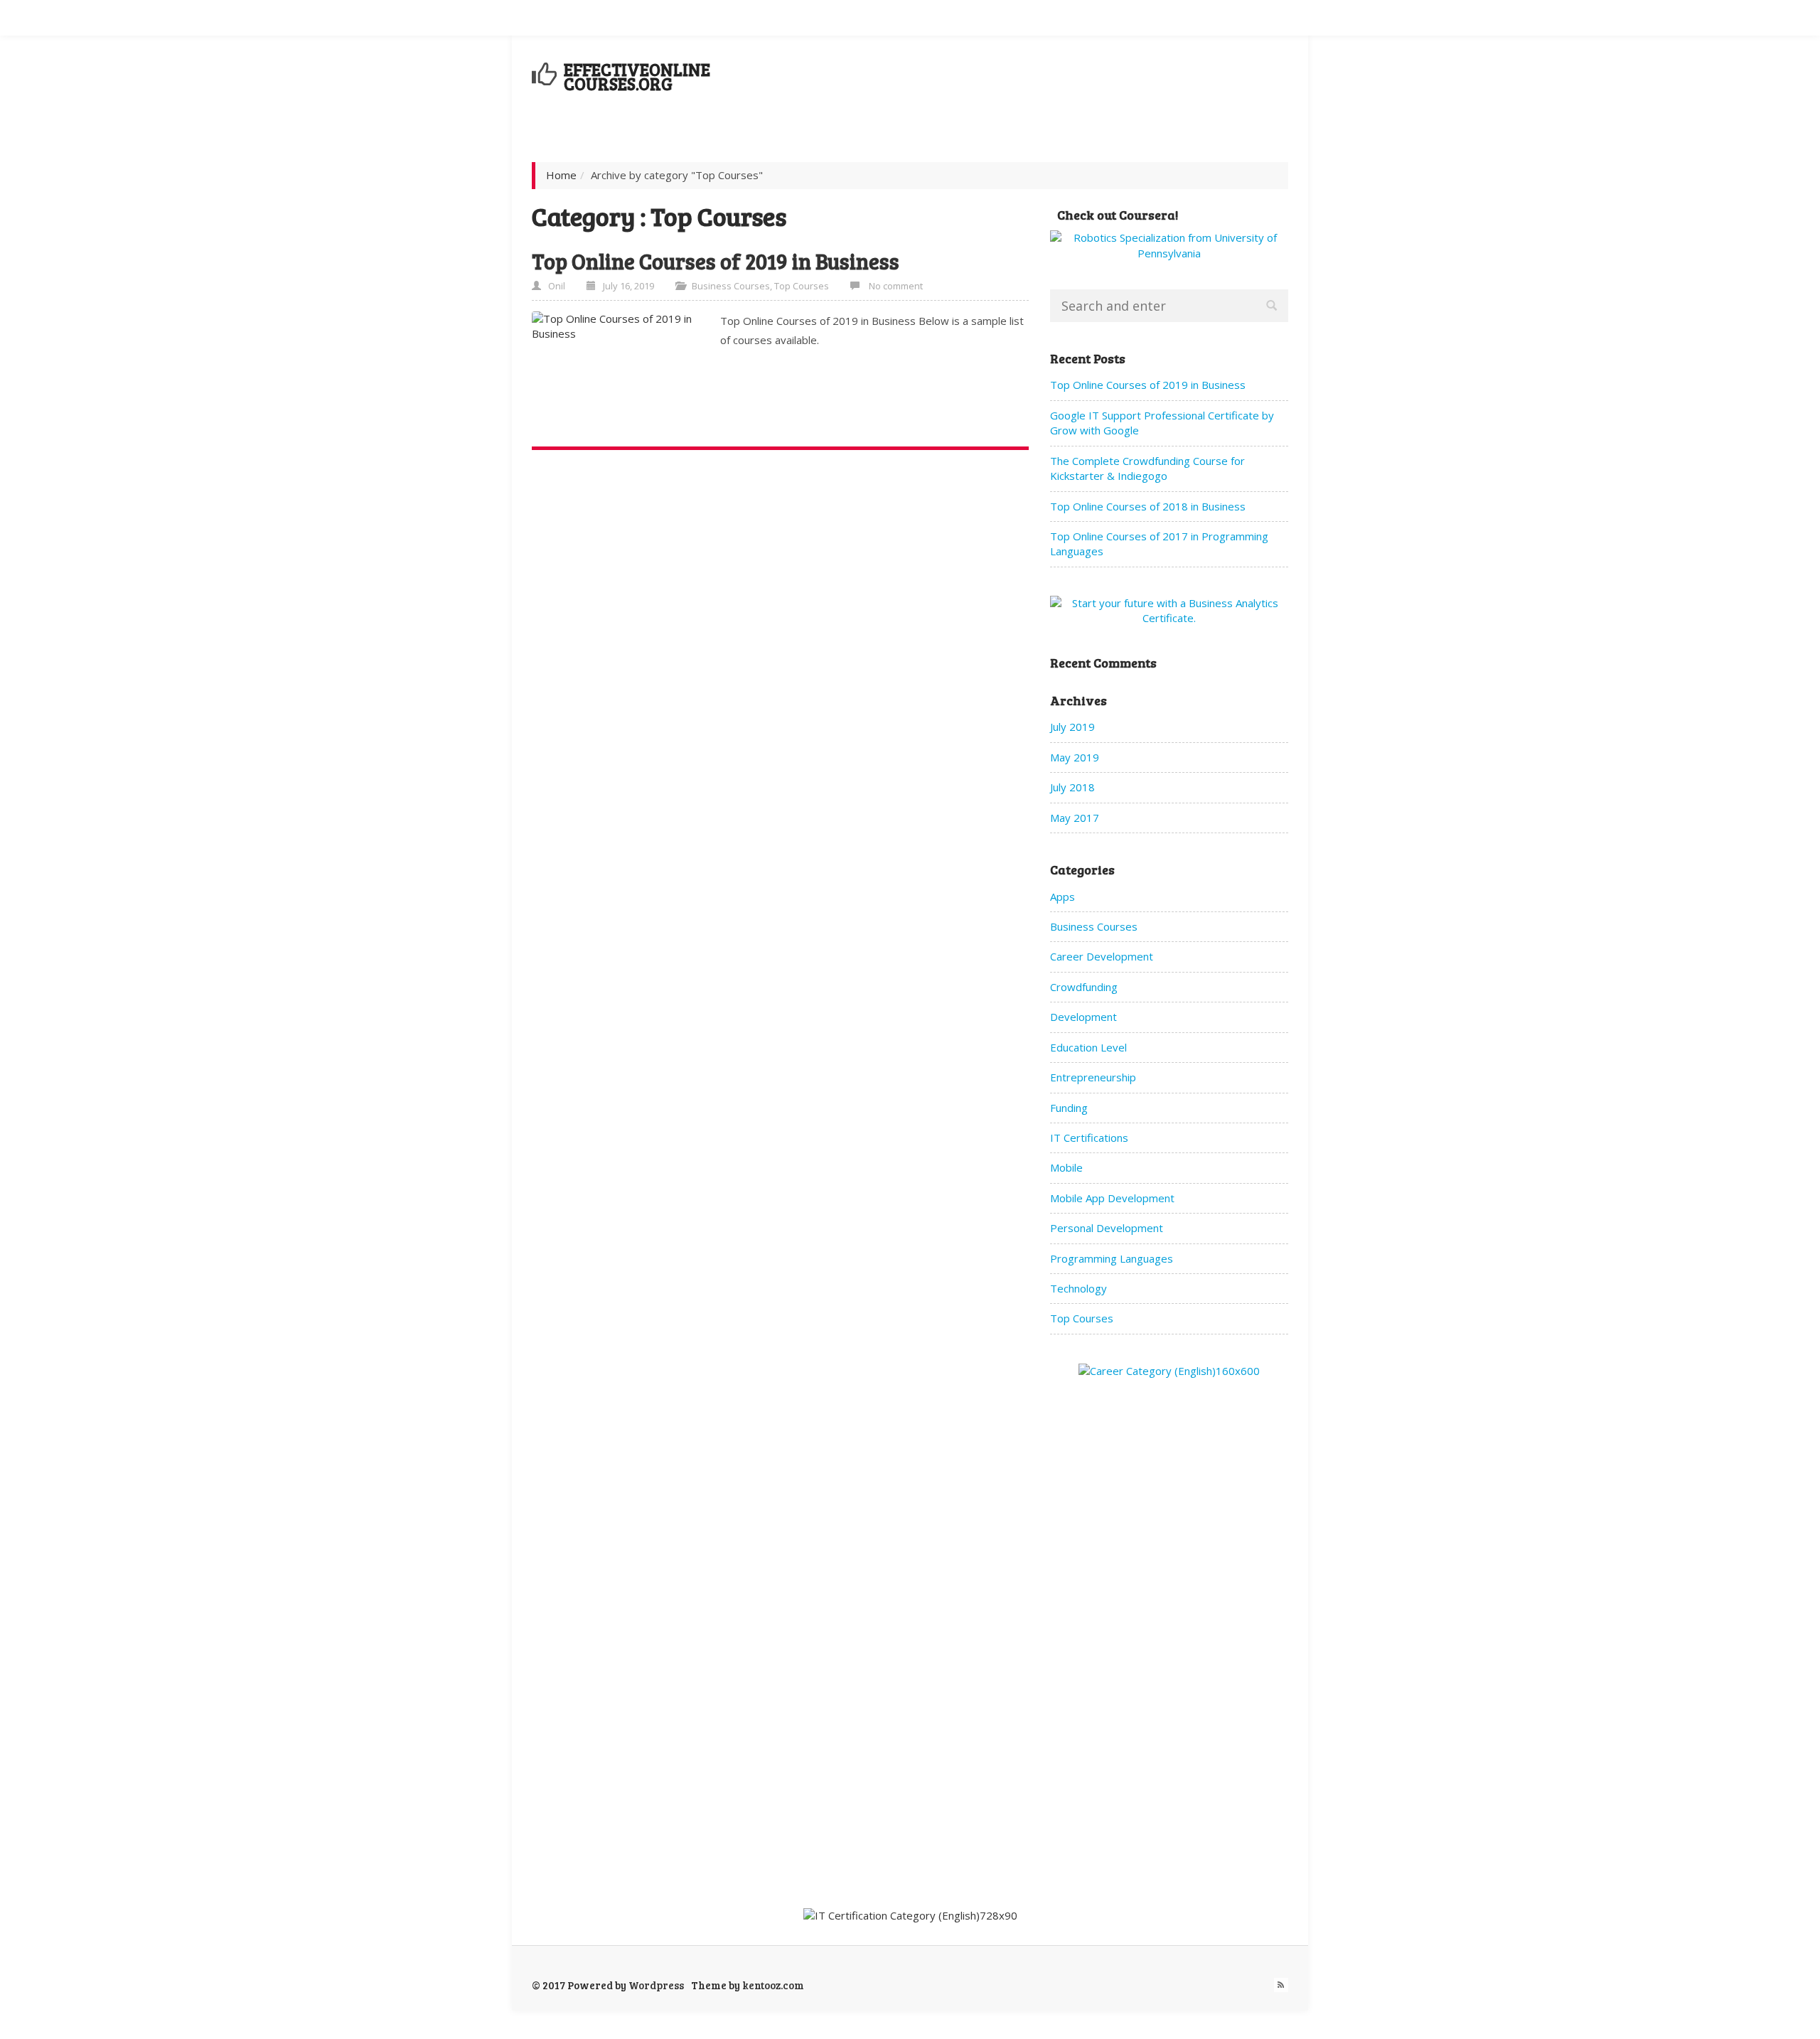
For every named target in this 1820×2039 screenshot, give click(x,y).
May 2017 (1075, 818)
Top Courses (802, 286)
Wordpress (656, 1985)
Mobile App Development (1112, 1198)
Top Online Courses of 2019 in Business (716, 261)
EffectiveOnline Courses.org (637, 76)
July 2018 (1072, 787)
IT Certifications (1089, 1138)
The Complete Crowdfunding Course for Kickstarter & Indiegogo (1147, 468)
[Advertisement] (1029, 84)
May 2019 (1075, 757)
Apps (1062, 897)
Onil (557, 286)
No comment (896, 286)
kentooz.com (773, 1985)
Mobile (1066, 1167)
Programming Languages (1112, 1258)
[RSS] (1281, 1985)
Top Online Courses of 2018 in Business (1148, 506)
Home (561, 175)
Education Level (1088, 1047)
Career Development (1102, 956)
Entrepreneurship (1093, 1077)
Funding (1069, 1108)
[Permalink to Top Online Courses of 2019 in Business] (621, 372)
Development (1083, 1017)
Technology (1078, 1288)
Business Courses (731, 286)
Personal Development (1107, 1228)
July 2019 (1072, 727)
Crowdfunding (1084, 987)
